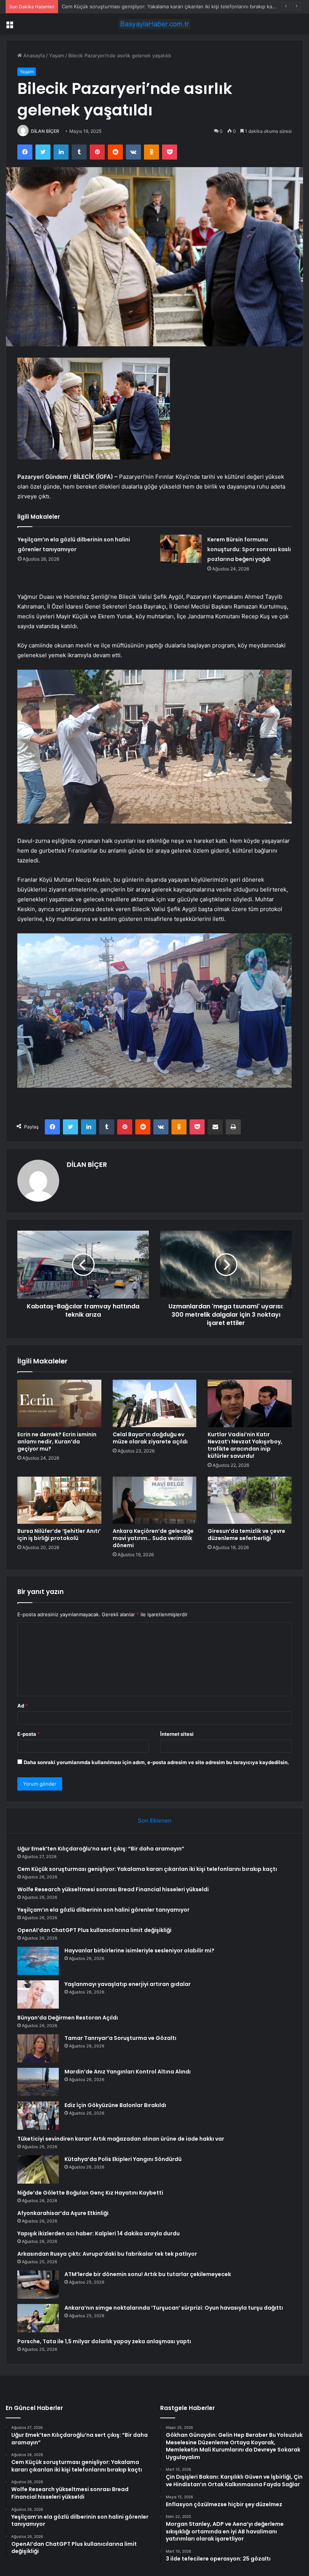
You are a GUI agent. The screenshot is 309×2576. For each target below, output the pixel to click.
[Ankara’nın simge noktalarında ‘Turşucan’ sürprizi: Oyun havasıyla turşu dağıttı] (38, 2318)
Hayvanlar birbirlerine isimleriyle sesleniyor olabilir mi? (139, 1950)
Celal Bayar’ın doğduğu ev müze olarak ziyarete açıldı (150, 1438)
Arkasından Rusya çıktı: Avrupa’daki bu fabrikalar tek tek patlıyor (107, 2254)
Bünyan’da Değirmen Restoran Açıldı (68, 2018)
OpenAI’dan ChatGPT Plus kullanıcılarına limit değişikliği (94, 1930)
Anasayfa (33, 55)
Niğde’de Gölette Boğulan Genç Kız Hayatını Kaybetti (90, 2193)
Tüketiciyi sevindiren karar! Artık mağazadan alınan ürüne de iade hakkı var (121, 2139)
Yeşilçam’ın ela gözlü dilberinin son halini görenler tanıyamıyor (103, 1910)
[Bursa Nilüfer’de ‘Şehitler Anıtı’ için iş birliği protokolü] (59, 1500)
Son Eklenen (155, 1821)
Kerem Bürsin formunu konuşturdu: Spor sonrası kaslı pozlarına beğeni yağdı (249, 549)
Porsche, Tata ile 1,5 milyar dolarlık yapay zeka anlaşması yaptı (104, 2341)
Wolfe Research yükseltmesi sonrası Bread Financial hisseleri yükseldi (143, 6)
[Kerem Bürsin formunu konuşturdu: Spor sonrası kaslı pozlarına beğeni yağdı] (181, 549)
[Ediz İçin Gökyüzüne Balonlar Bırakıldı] (38, 2116)
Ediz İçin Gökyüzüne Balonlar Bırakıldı (115, 2105)
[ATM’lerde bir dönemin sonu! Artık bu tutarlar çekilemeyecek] (38, 2285)
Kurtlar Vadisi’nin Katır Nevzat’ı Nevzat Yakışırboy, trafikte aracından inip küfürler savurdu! (245, 1445)
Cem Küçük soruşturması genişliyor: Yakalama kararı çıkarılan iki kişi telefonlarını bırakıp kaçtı (147, 1869)
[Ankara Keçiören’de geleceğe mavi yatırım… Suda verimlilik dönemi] (155, 1500)
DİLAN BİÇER (45, 131)
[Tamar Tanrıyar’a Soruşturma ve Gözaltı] (38, 2048)
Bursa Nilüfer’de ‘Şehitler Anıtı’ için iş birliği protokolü (59, 1535)
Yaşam (57, 55)
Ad (23, 1706)
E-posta (29, 1734)
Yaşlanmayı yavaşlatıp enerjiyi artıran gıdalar (128, 1984)
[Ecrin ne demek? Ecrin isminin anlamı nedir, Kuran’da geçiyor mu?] (59, 1403)
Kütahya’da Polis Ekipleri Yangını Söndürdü (123, 2159)
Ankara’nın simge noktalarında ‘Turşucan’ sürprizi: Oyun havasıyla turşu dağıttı (174, 2308)
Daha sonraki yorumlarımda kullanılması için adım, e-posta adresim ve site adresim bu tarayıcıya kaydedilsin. (156, 1762)
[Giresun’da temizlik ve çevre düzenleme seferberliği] (250, 1500)
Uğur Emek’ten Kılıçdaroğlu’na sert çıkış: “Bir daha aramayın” (101, 1849)
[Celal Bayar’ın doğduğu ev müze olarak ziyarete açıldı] (155, 1403)
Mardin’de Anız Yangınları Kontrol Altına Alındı (128, 2072)
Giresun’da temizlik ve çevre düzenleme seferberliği (246, 1535)
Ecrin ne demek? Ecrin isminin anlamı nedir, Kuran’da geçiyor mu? (57, 1442)
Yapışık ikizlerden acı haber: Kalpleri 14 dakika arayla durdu (99, 2233)
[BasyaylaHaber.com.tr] (154, 24)
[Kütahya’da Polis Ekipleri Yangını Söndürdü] (38, 2169)
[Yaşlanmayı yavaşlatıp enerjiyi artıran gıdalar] (38, 1994)
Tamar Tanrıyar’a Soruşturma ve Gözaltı (120, 2038)
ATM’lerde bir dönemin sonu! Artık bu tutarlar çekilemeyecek (148, 2274)
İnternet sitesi (177, 1734)
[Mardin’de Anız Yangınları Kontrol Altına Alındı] (38, 2082)
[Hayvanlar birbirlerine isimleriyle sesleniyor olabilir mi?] (38, 1961)
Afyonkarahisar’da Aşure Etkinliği (63, 2213)
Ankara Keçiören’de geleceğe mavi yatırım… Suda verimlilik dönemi (153, 1538)
